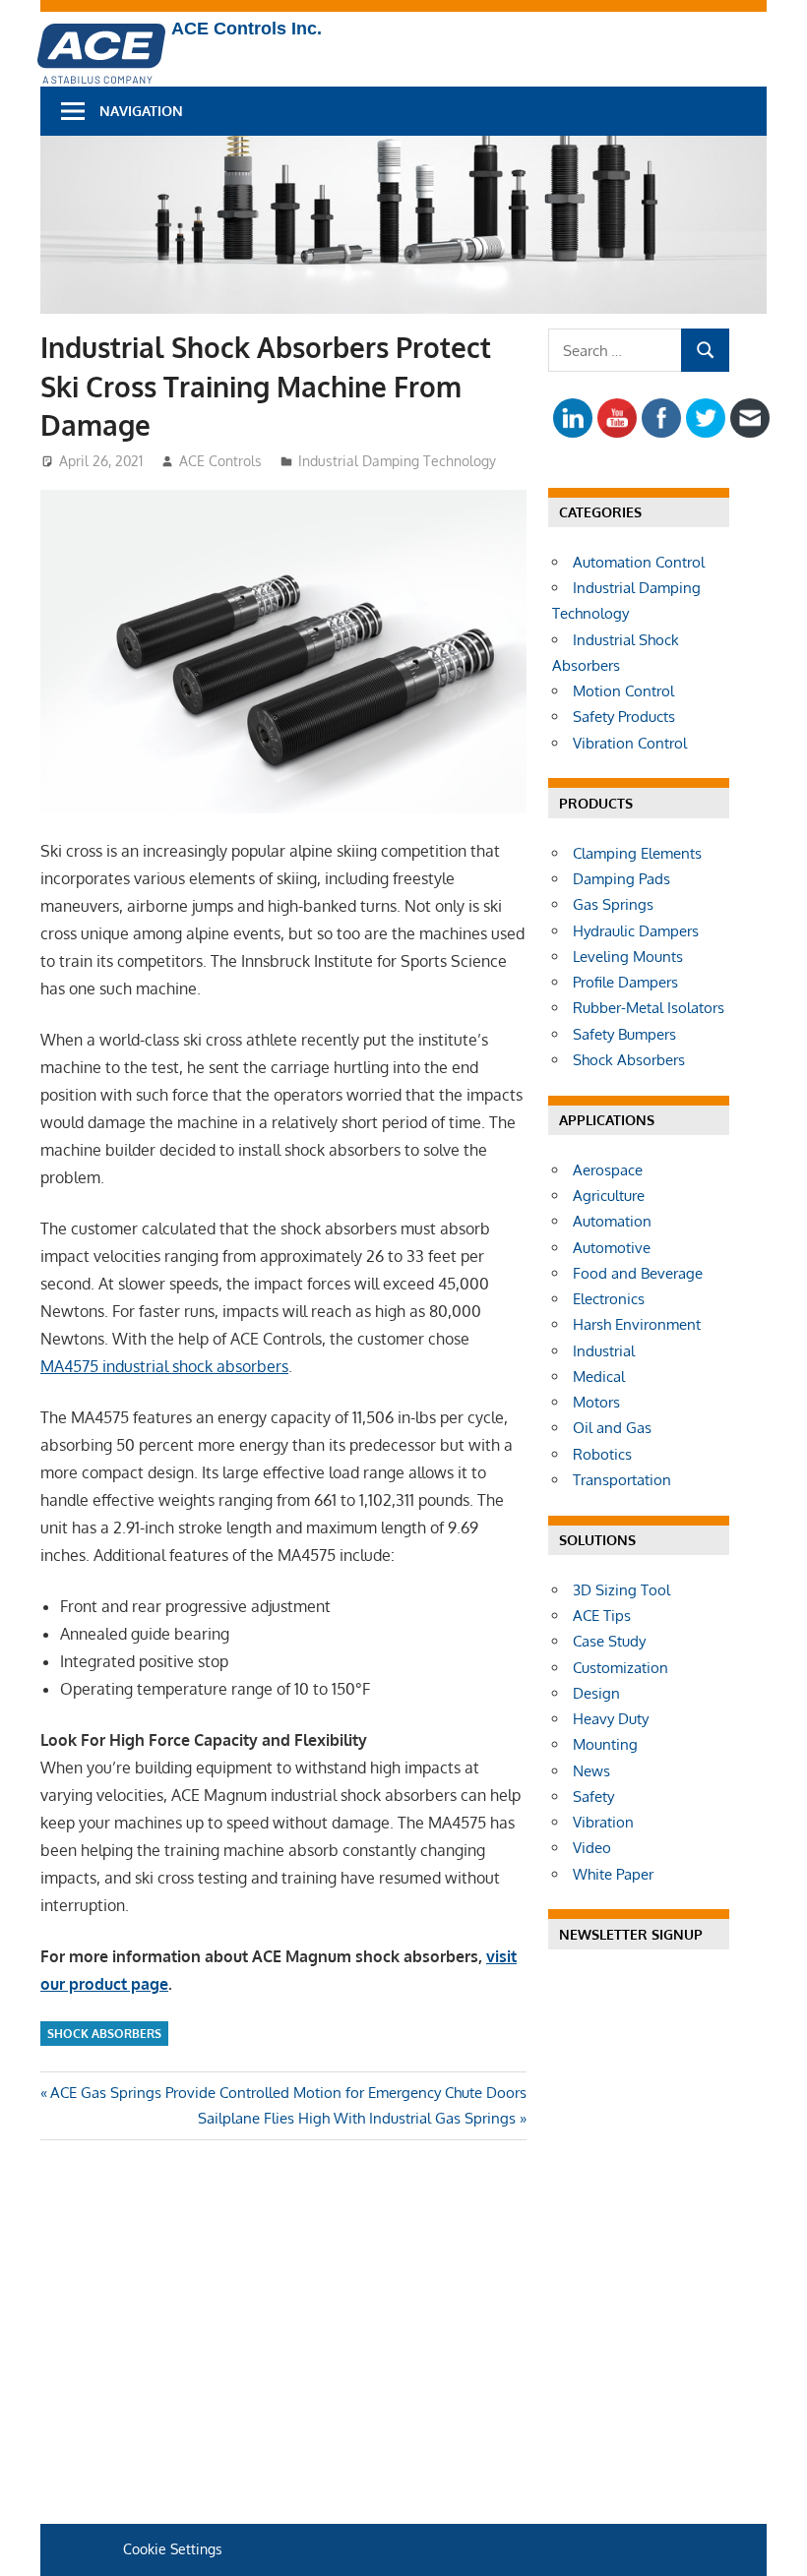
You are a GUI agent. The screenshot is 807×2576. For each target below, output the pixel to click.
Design (596, 1693)
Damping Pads (621, 879)
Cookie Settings (173, 2549)
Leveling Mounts (628, 957)
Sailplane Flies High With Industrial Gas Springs (357, 2118)
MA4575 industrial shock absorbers (164, 1366)
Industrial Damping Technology (397, 461)
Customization (621, 1668)
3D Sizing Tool (621, 1590)
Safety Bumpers (624, 1034)
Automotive (612, 1248)
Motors (596, 1402)
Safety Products (624, 717)
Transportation (622, 1480)
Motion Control (623, 691)
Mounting (605, 1744)
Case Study (609, 1641)
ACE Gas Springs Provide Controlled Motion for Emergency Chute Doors (288, 2093)
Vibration (603, 1822)
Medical (599, 1377)
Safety (593, 1797)
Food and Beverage (638, 1273)
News (591, 1771)
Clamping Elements (637, 853)
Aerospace (608, 1170)
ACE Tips (602, 1616)
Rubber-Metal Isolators (649, 1008)
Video (592, 1848)
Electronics (609, 1299)
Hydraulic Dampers (636, 931)
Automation (612, 1221)
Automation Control (639, 562)
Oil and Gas (612, 1428)
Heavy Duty (611, 1719)
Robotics (602, 1454)
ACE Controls (220, 461)
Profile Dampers (625, 982)
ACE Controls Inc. (247, 29)
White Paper (613, 1874)
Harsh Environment (637, 1324)
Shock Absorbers (104, 2034)
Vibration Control (630, 743)
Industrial (604, 1351)
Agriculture (609, 1196)
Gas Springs (613, 904)
